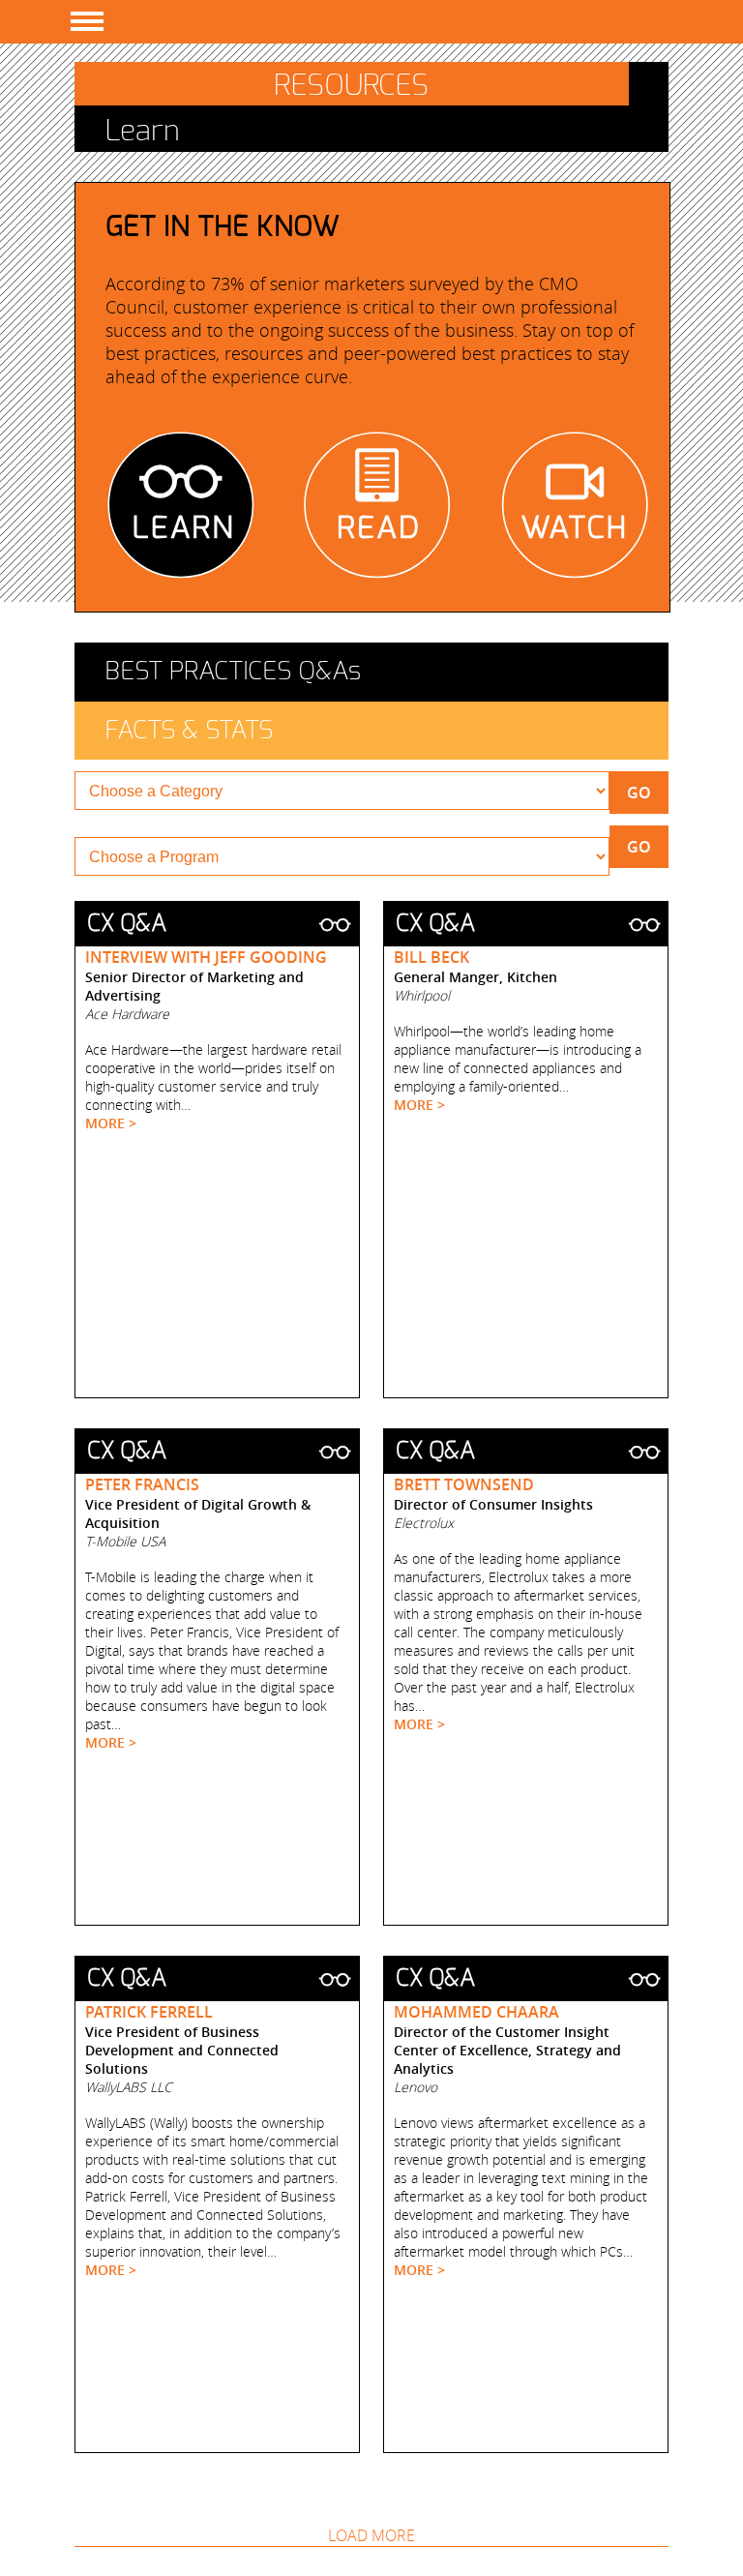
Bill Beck (431, 957)
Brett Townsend (464, 1484)
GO (639, 793)
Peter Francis (142, 1484)
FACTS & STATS (189, 731)
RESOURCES (351, 86)
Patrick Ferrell (149, 2012)
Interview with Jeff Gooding (206, 957)
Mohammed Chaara (476, 2012)
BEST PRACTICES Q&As (233, 672)
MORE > (111, 1123)
